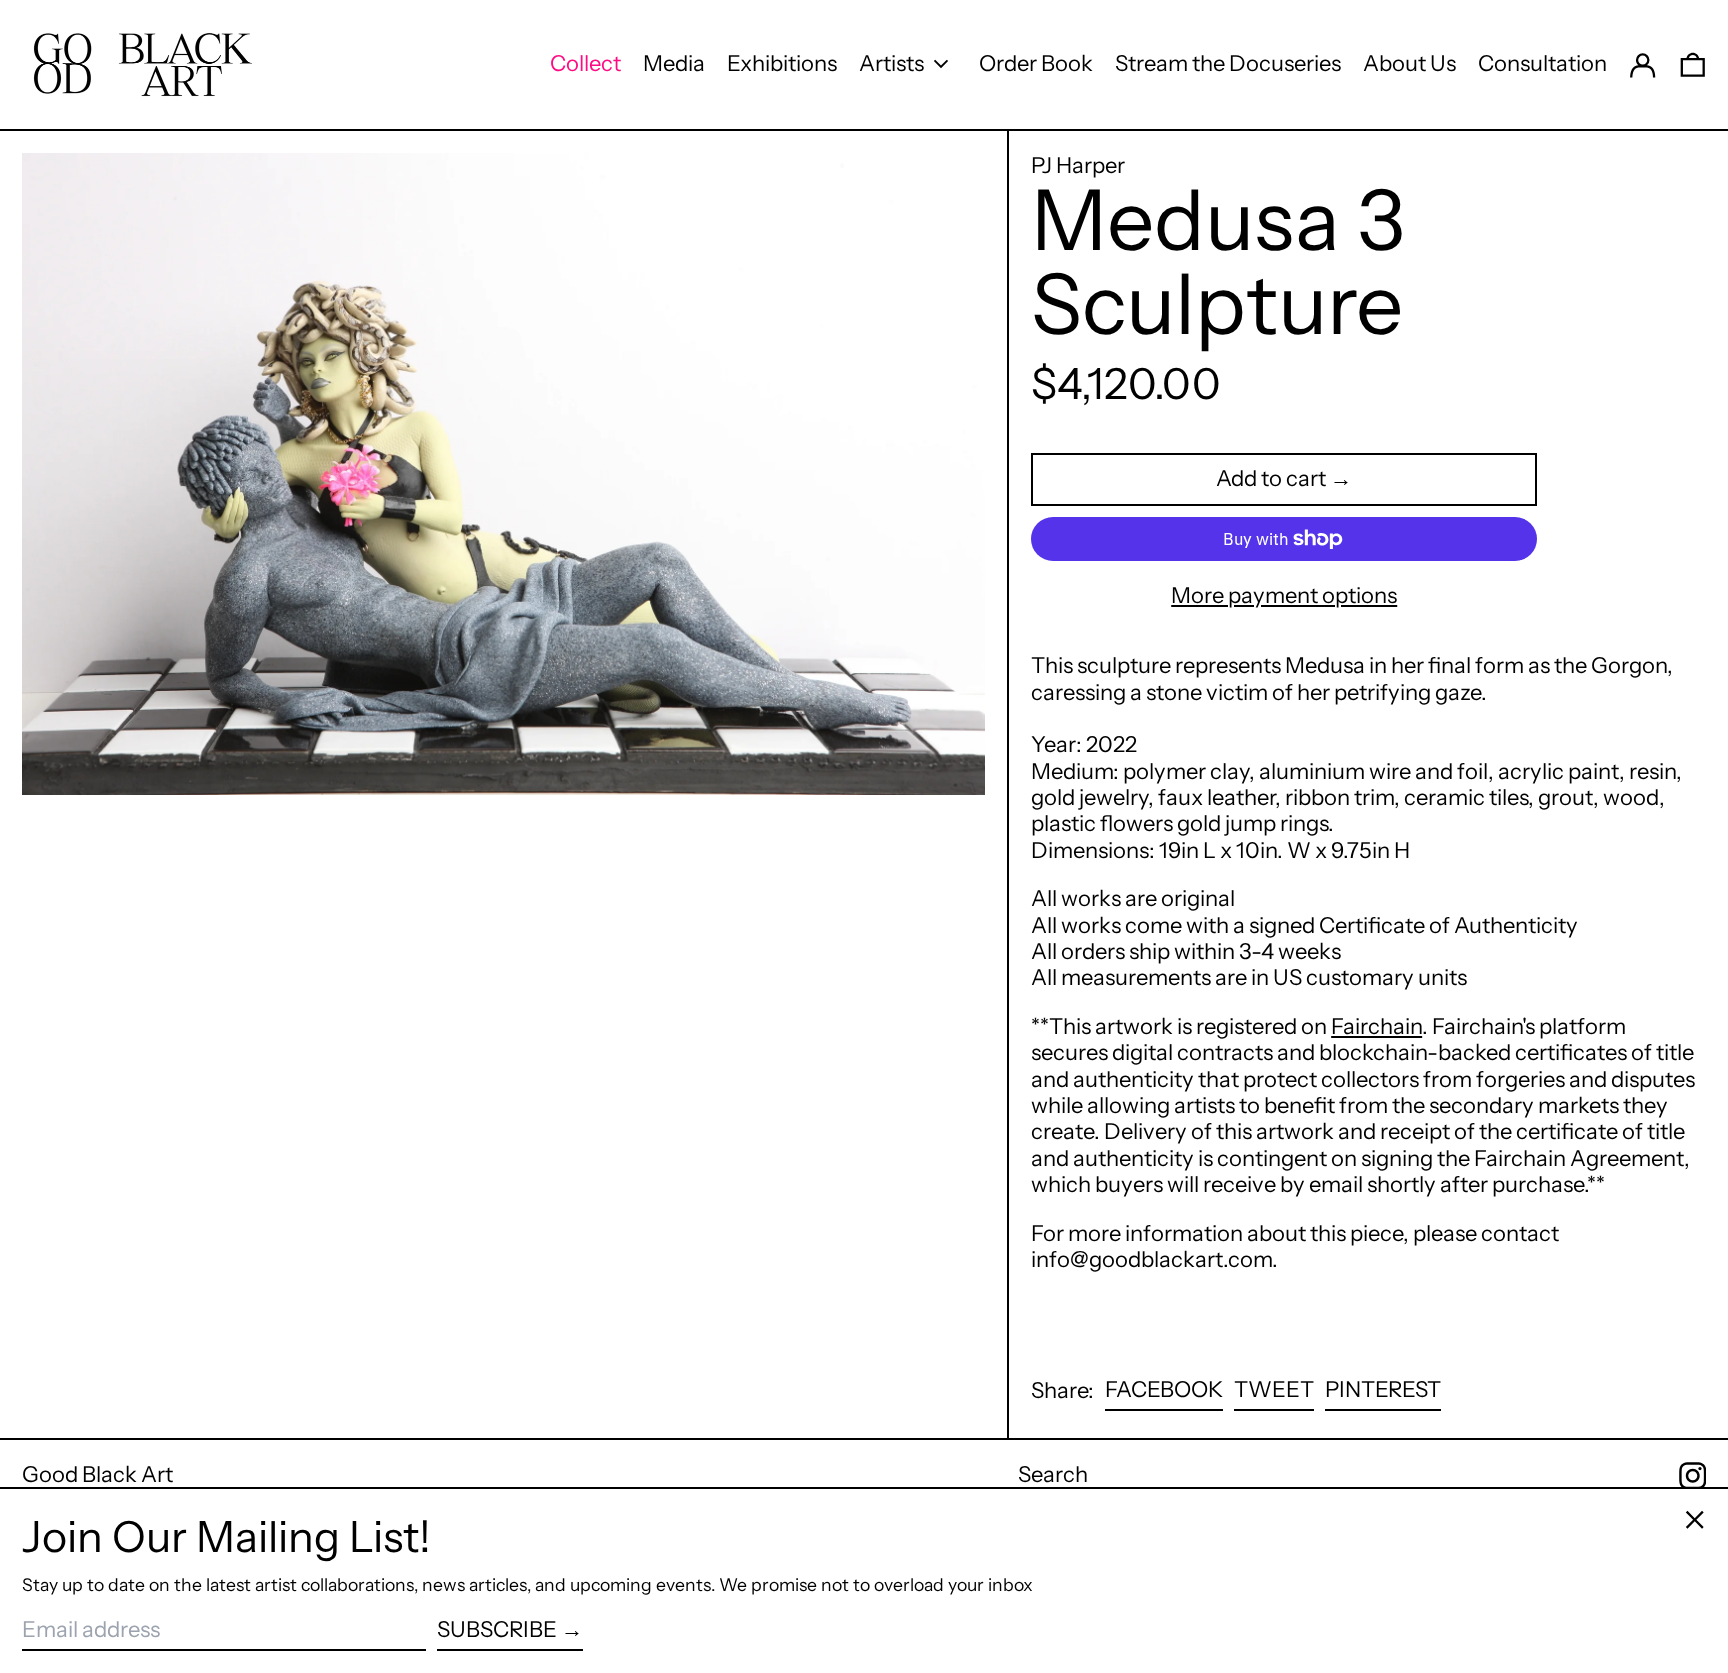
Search (1053, 1474)
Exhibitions (782, 63)
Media (674, 63)
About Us (1409, 63)
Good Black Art (97, 1474)
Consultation (1542, 63)
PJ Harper (1078, 165)
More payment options (1284, 596)
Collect (585, 63)
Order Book (1036, 63)
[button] (1693, 64)
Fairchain (1376, 1026)
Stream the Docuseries (1228, 63)
